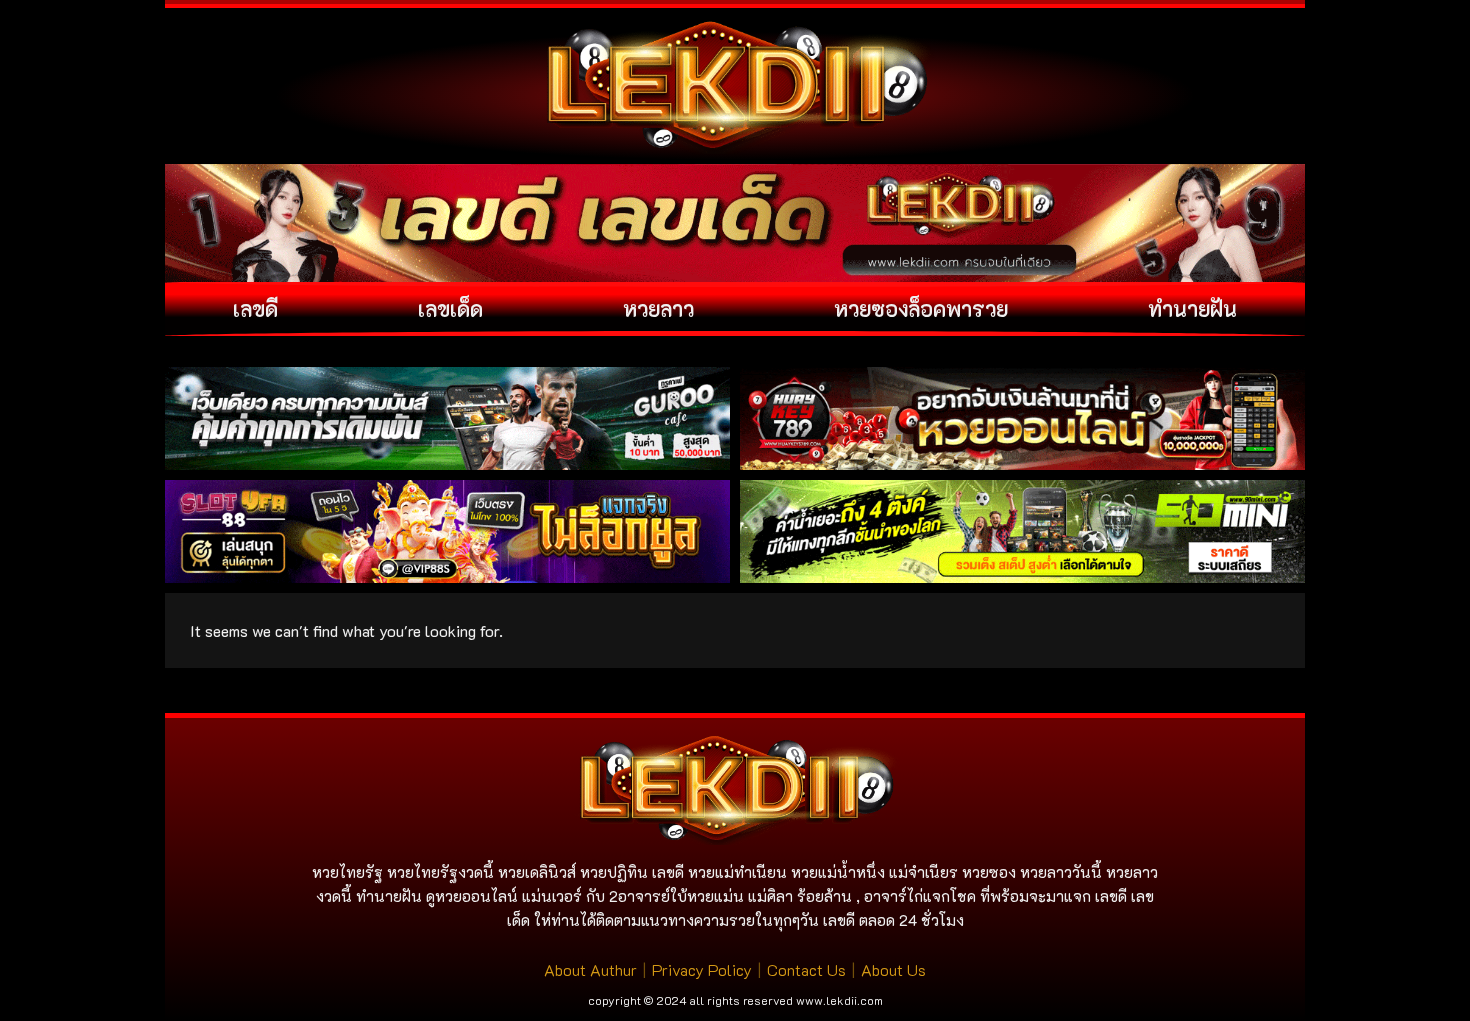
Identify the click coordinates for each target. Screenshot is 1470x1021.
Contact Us (806, 969)
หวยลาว (658, 308)
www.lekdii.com (839, 1000)
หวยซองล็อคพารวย (921, 308)
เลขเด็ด (450, 308)
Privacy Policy (702, 969)
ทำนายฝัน (1192, 308)
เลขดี (255, 308)
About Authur (590, 969)
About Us (893, 969)
